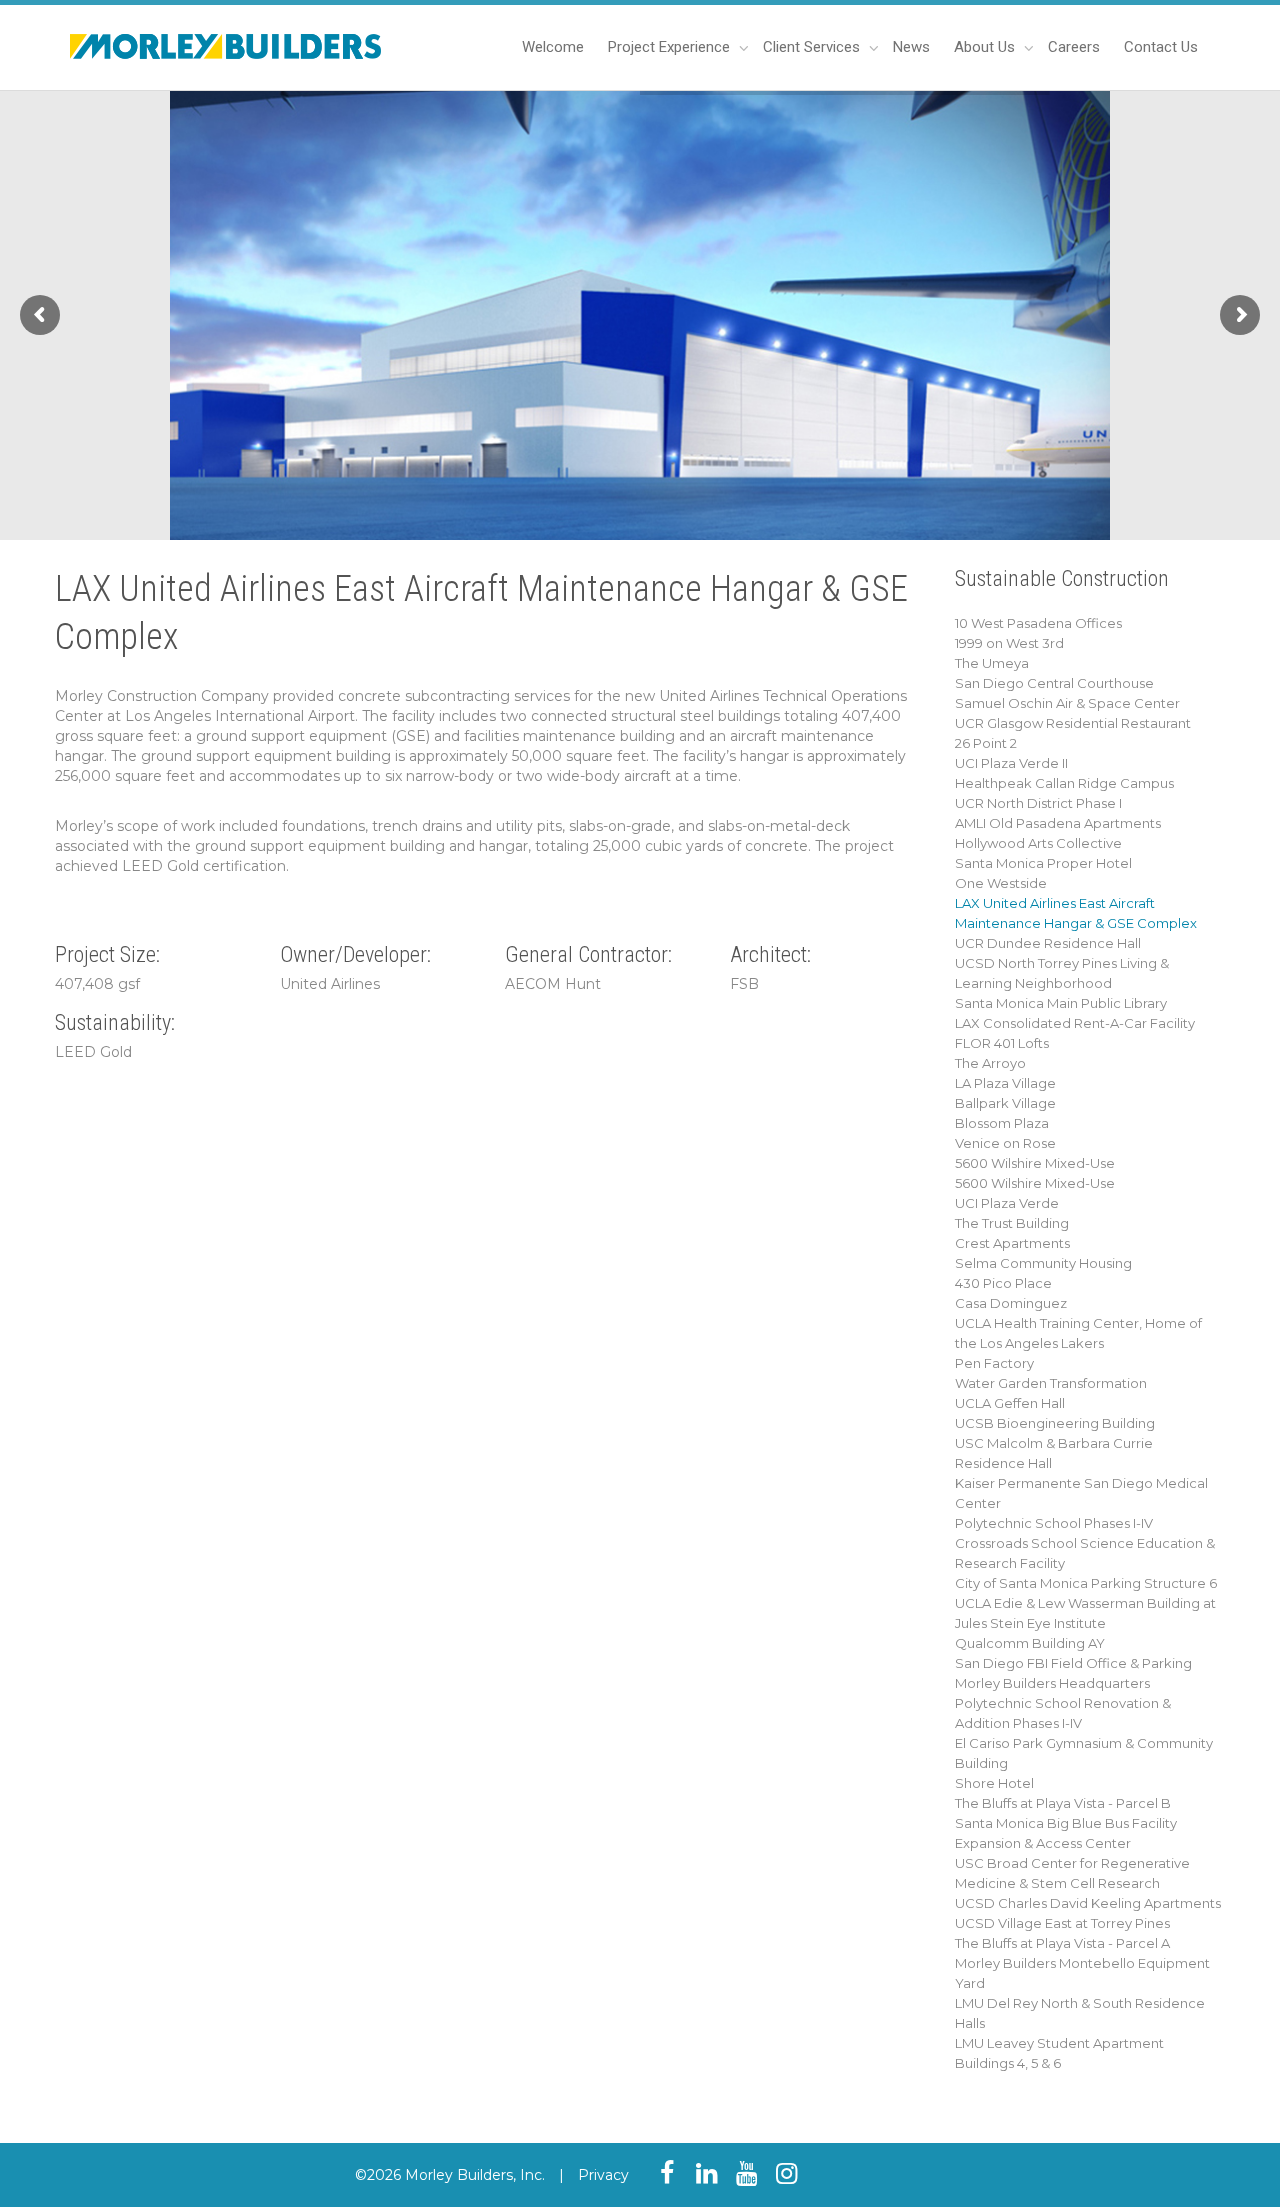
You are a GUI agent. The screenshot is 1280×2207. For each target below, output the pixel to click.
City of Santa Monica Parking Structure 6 (1086, 1583)
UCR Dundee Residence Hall (1048, 943)
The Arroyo (990, 1063)
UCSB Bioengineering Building (1055, 1423)
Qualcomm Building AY (1030, 1643)
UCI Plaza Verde (1007, 1203)
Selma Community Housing (1043, 1263)
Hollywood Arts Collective (1038, 843)
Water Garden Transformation (1051, 1383)
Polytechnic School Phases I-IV (1054, 1523)
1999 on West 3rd (1009, 643)
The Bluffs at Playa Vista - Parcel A (1062, 1943)
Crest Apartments (1012, 1243)
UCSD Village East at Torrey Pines (1062, 1923)
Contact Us (1161, 47)
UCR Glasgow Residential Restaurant (1073, 723)
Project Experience (671, 47)
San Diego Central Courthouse (1054, 683)
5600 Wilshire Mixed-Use (1035, 1163)
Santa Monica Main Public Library (1061, 1003)
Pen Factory (994, 1363)
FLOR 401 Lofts (1002, 1043)
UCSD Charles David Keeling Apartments (1088, 1903)
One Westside (1001, 883)
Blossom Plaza (1002, 1123)
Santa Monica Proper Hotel (1043, 863)
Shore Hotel (994, 1783)
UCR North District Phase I (1038, 803)
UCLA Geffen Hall (1010, 1403)
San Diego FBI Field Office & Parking (1073, 1663)
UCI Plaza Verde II (1011, 763)
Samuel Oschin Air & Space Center (1067, 703)
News (911, 47)
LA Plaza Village (1005, 1083)
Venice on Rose (1005, 1143)
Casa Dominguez (1011, 1303)
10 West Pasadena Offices (1038, 623)
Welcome (553, 47)
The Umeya (992, 663)
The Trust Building (1012, 1223)
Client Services (813, 47)
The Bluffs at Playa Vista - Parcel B (1063, 1803)
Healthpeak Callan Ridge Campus (1064, 783)
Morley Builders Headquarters (1052, 1683)
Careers (1074, 47)
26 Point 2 (986, 743)
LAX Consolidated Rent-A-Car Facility (1075, 1023)
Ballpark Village (1005, 1103)
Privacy (603, 2175)
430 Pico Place (1003, 1283)
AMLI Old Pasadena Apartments (1058, 823)
